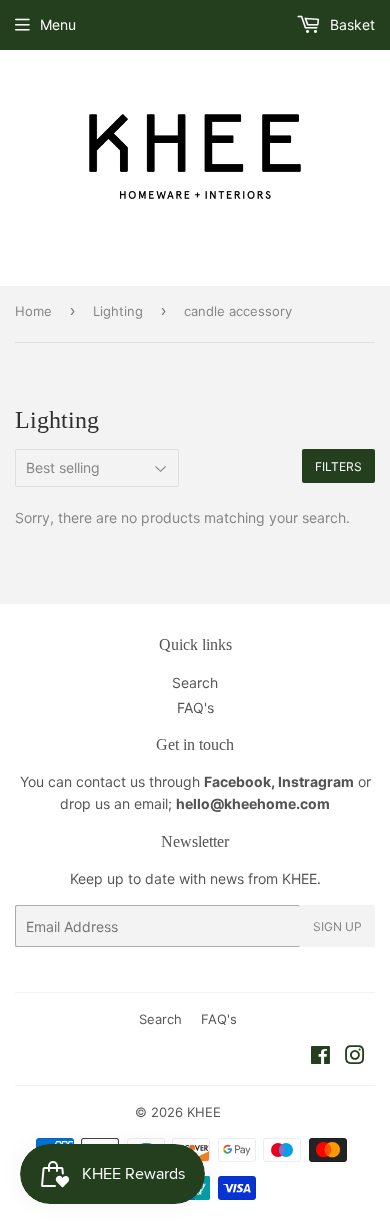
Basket (350, 24)
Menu (58, 24)
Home (33, 311)
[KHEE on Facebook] (320, 1057)
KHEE (204, 1112)
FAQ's (195, 707)
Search (195, 682)
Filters (338, 466)
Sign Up (337, 926)
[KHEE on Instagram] (355, 1057)
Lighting (118, 311)
